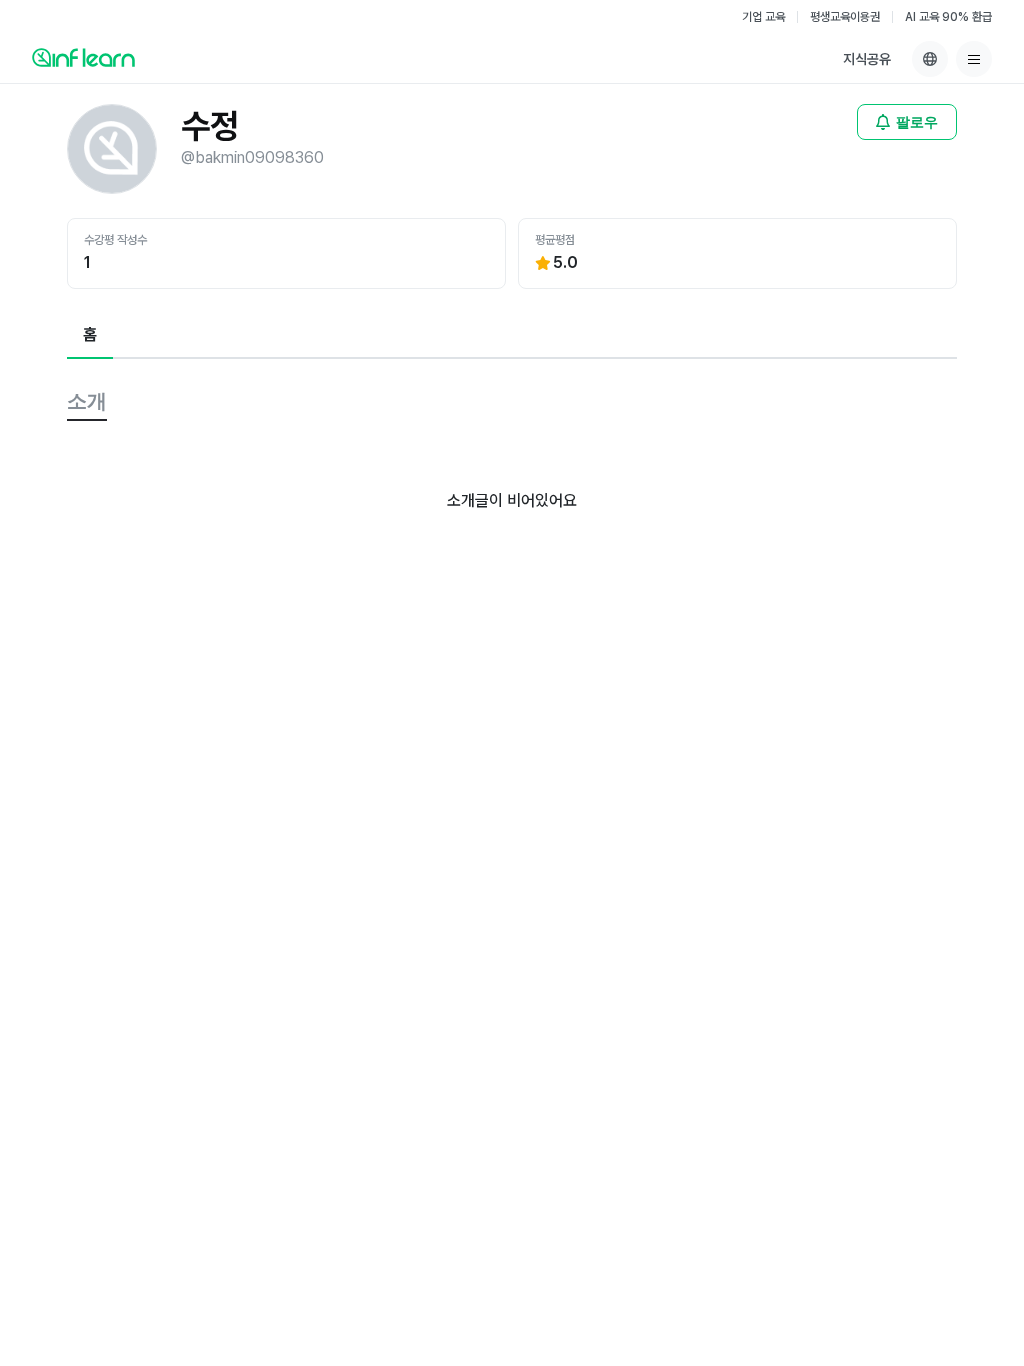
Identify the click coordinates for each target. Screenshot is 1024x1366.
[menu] (974, 59)
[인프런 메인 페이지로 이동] (83, 57)
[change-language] (930, 59)
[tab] (90, 336)
